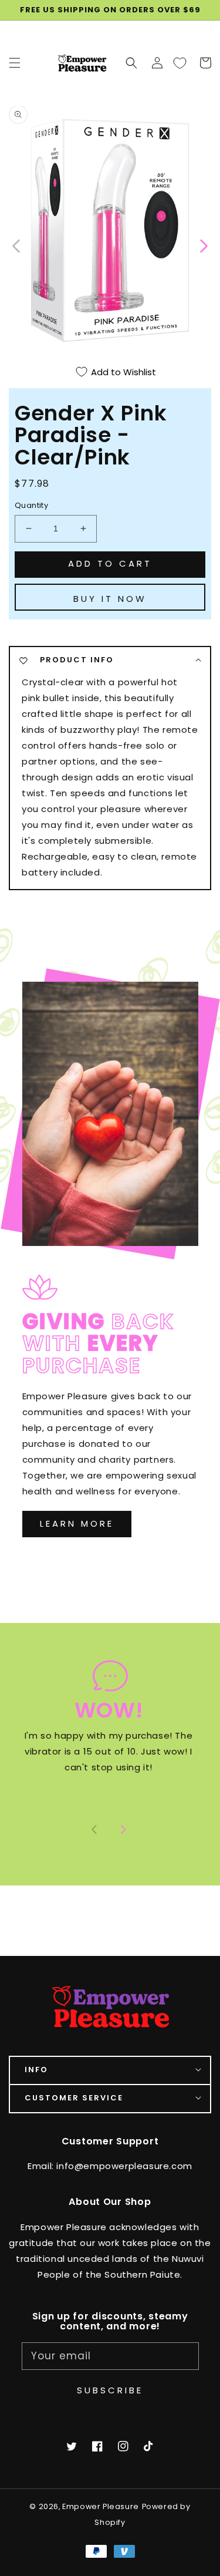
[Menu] (15, 63)
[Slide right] (123, 1830)
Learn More (77, 1523)
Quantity (31, 505)
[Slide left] (17, 245)
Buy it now (110, 599)
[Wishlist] (180, 63)
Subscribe (110, 2390)
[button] (131, 63)
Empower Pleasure (101, 2506)
